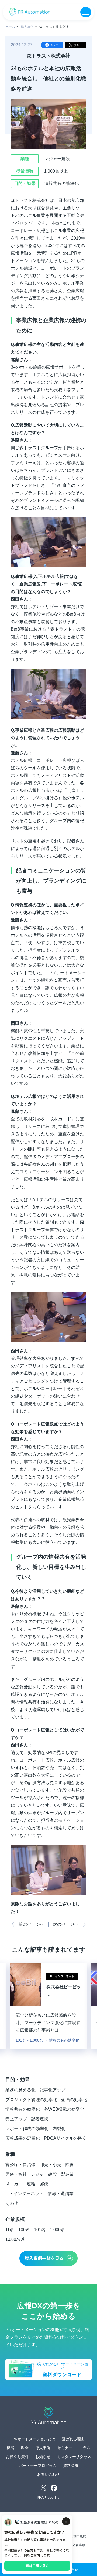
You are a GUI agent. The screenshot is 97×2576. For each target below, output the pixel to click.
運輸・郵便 (37, 2184)
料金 (25, 2448)
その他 (12, 2203)
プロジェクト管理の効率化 (31, 2100)
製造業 (67, 2174)
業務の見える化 (20, 2090)
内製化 (59, 2129)
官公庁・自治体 (20, 2165)
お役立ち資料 (17, 2457)
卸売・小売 (50, 2165)
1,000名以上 (17, 2239)
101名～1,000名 (49, 2230)
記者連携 (40, 2119)
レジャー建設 (44, 2174)
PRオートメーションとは (34, 2439)
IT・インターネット (25, 2194)
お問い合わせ (48, 2474)
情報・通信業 (61, 2194)
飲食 (70, 2165)
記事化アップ (53, 2090)
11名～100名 (18, 2230)
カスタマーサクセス (74, 2457)
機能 (11, 2448)
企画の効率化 (74, 2100)
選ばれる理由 (73, 2439)
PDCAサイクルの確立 (65, 2138)
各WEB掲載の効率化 (64, 2109)
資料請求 (71, 2466)
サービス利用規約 (73, 2536)
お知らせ (43, 2457)
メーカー (14, 2184)
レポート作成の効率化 (27, 2129)
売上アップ (16, 2119)
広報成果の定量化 (23, 2138)
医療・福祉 (16, 2174)
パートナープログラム (38, 2466)
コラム (85, 2448)
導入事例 (27, 27)
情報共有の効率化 (23, 2109)
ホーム (10, 27)
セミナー (65, 2448)
